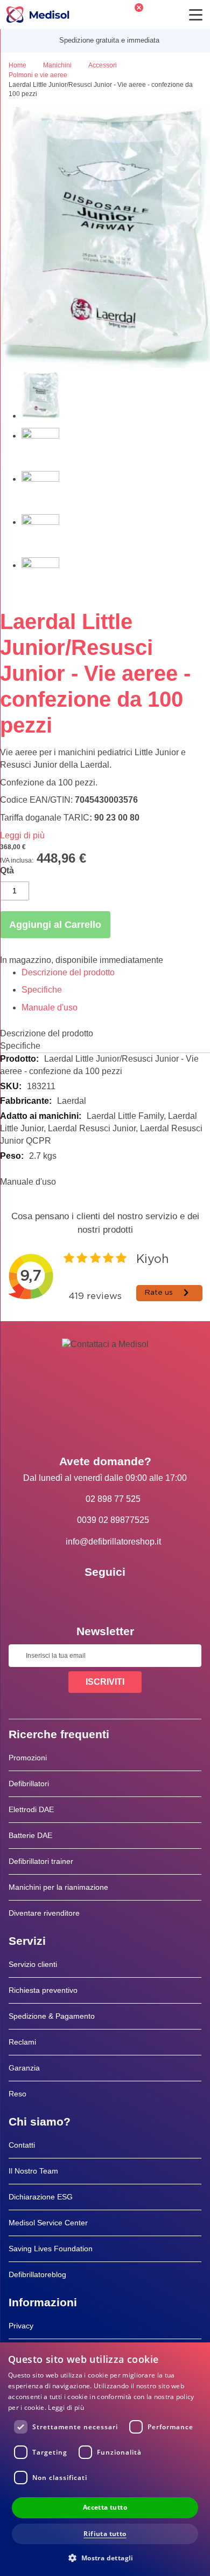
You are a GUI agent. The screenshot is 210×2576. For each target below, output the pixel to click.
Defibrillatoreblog (37, 2274)
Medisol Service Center (48, 2223)
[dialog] (105, 2459)
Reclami (22, 2042)
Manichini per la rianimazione (58, 1887)
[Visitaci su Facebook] (74, 1596)
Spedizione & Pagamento (52, 2016)
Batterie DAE (30, 1835)
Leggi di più (22, 835)
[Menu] (196, 15)
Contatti (22, 2145)
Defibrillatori (29, 1784)
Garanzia (24, 2068)
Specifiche (42, 990)
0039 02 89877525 (113, 1520)
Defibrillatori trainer (41, 1861)
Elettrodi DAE (31, 1809)
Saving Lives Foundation (51, 2249)
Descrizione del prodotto (68, 972)
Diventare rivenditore (44, 1913)
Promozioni (28, 1758)
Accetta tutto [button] (105, 2507)
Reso (17, 2094)
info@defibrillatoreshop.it (113, 1542)
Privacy (21, 2326)
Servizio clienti (33, 1964)
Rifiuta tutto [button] (105, 2534)
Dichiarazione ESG (41, 2197)
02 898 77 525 (113, 1499)
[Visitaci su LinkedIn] (105, 1596)
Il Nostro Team (33, 2171)
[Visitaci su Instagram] (136, 1596)
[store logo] (38, 15)
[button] (105, 2557)
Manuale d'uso (50, 1007)
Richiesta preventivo (43, 1990)
